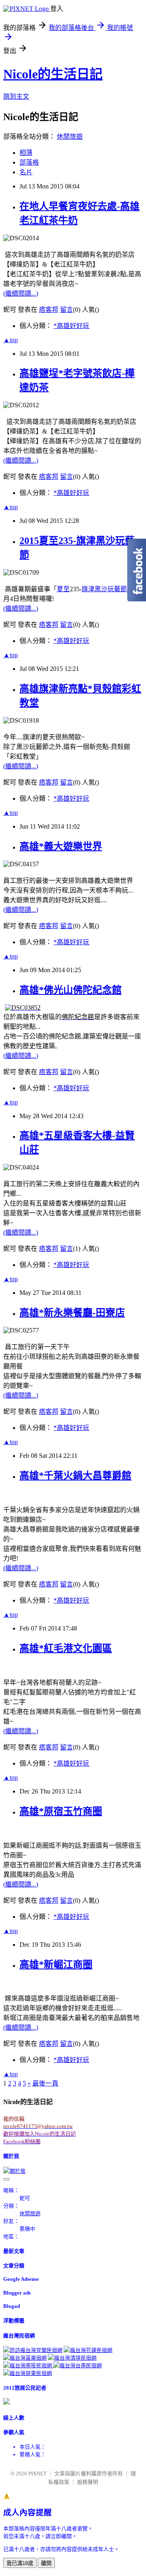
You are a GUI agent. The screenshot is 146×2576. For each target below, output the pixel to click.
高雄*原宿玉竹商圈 (61, 1811)
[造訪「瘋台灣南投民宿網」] (28, 2366)
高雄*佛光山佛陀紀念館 (71, 990)
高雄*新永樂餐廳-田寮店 (72, 1313)
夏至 (63, 589)
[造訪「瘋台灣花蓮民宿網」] (88, 2350)
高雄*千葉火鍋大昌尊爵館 (75, 1476)
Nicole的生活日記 (53, 74)
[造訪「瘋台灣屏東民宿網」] (28, 2373)
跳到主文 (16, 96)
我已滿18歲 (20, 2563)
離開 (46, 2563)
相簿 (26, 153)
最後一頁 (45, 2083)
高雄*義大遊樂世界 (61, 846)
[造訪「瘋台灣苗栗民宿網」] (25, 2358)
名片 (26, 172)
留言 (67, 310)
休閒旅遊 (70, 136)
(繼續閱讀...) (21, 293)
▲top (11, 340)
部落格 (29, 162)
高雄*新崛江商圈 (56, 1965)
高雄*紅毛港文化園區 (66, 1648)
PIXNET (38, 2473)
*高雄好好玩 (71, 326)
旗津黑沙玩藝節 (104, 589)
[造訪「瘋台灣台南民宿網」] (77, 2366)
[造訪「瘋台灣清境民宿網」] (72, 2358)
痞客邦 (49, 310)
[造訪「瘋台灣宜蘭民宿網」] (33, 2350)
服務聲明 (88, 2482)
